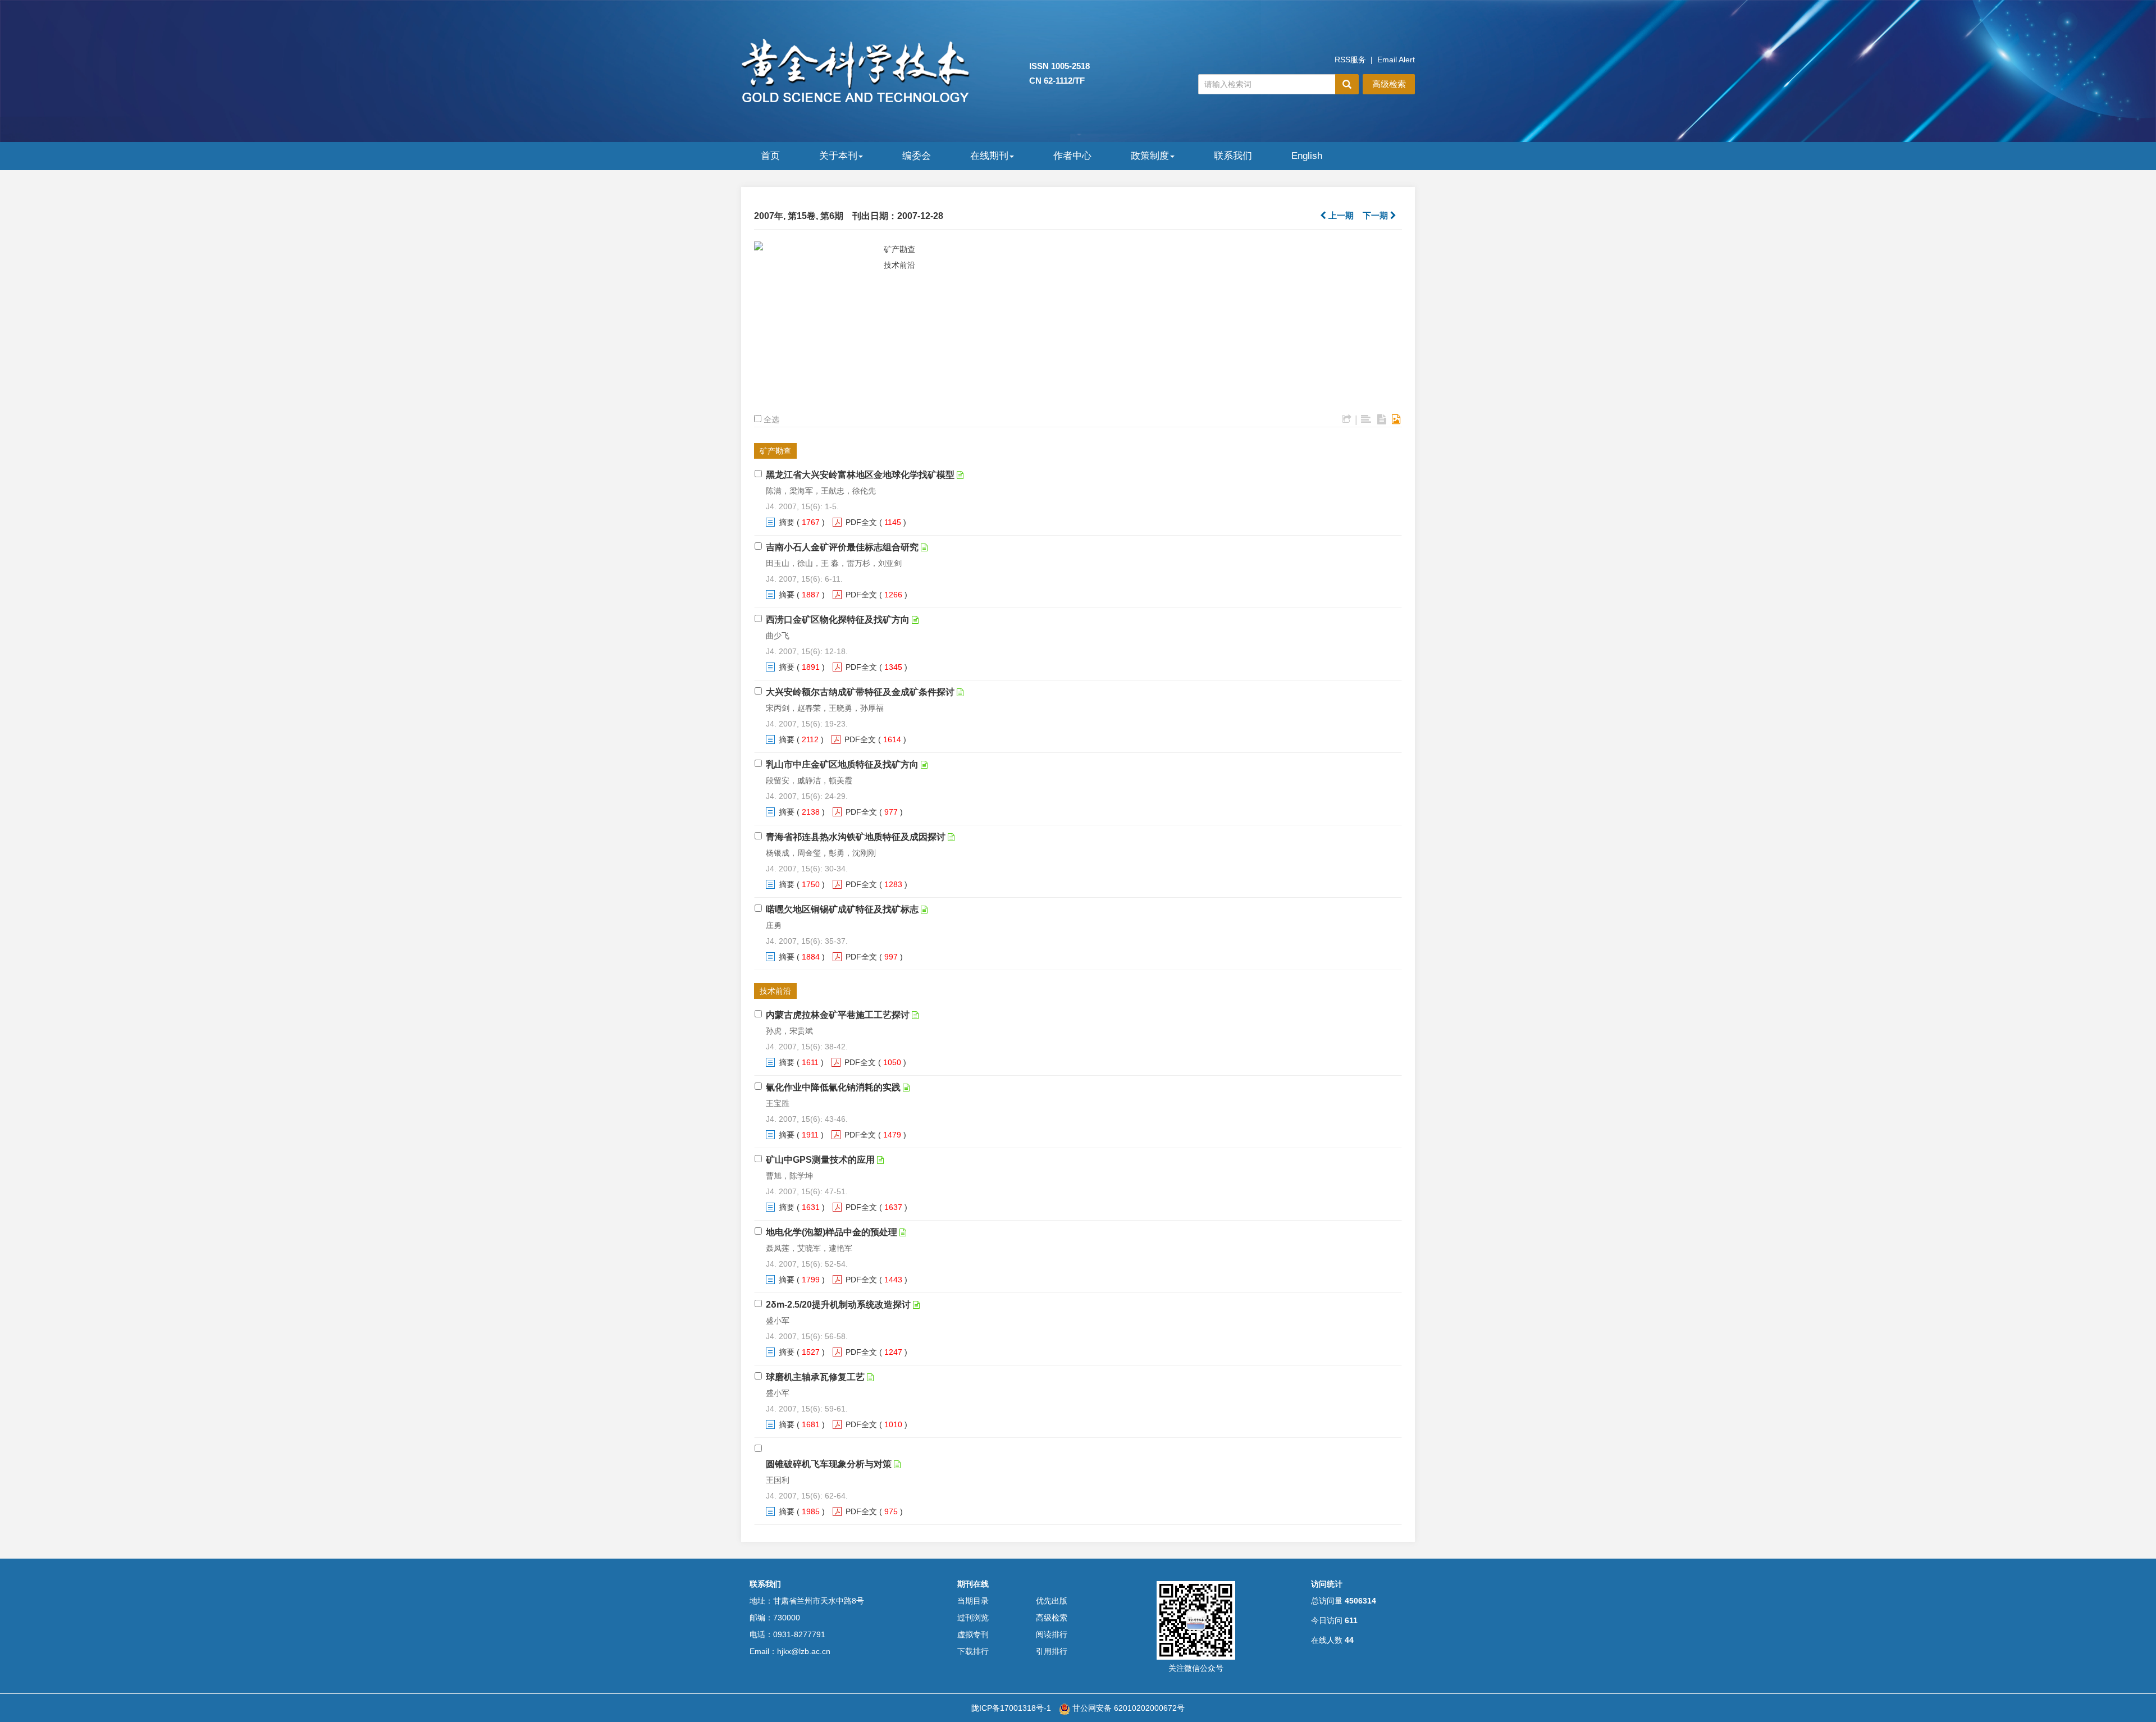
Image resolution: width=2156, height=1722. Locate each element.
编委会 (917, 156)
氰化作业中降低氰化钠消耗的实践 (833, 1087)
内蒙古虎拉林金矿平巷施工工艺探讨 (838, 1015)
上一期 (1340, 215)
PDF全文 (861, 522)
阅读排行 (1052, 1634)
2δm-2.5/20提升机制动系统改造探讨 (838, 1305)
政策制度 (1150, 156)
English (1307, 156)
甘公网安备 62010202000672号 (1127, 1708)
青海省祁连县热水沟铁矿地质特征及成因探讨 (856, 837)
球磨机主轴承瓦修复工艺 (815, 1377)
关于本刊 (838, 156)
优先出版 (1052, 1601)
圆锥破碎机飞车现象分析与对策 (829, 1464)
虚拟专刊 (973, 1634)
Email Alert (1396, 60)
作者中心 (1072, 156)
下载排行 (973, 1651)
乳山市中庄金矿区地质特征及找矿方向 (842, 764)
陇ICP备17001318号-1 (1011, 1708)
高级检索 (1389, 84)
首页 (770, 156)
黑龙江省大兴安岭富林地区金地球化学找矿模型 (860, 475)
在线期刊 (989, 156)
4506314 (1360, 1601)
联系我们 (1233, 156)
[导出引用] (1347, 419)
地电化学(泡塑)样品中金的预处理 (832, 1232)
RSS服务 (1350, 60)
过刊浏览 (973, 1618)
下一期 (1376, 215)
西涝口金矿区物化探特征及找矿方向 (838, 620)
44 (1349, 1640)
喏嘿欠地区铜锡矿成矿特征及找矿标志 (842, 909)
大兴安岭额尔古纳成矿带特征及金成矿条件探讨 (860, 692)
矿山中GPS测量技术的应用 (820, 1160)
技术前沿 (899, 265)
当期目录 (973, 1601)
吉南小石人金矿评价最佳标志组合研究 (842, 547)
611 (1351, 1620)
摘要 (787, 522)
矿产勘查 (899, 249)
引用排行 (1052, 1651)
